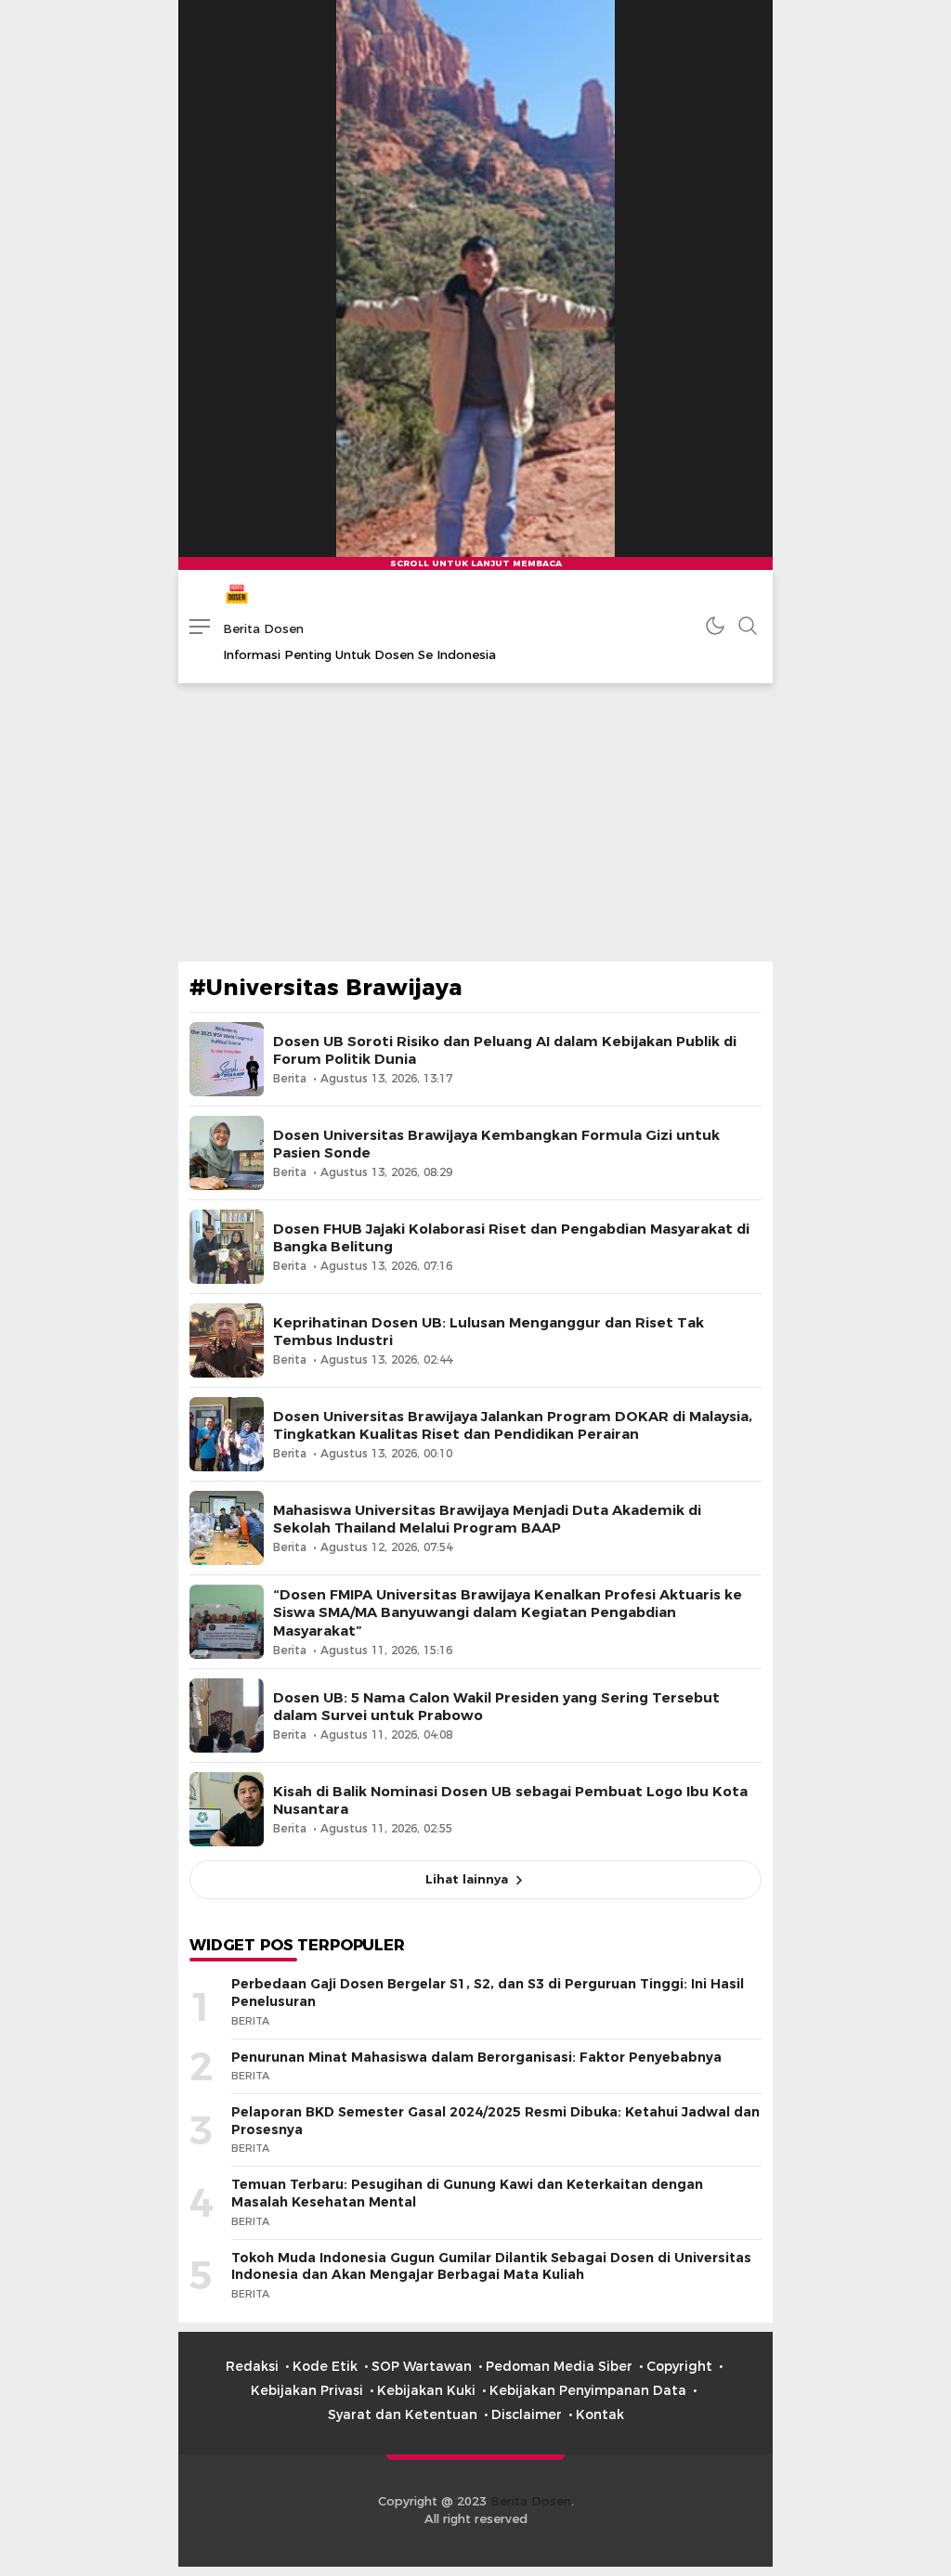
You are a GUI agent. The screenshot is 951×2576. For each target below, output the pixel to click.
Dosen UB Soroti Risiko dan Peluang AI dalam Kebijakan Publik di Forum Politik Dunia (505, 1050)
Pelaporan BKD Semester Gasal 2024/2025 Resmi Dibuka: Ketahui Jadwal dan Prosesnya (495, 2121)
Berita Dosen (263, 628)
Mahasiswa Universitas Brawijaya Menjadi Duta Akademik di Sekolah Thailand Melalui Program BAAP (487, 1519)
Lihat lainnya (467, 1879)
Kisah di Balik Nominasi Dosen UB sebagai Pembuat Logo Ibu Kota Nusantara (510, 1800)
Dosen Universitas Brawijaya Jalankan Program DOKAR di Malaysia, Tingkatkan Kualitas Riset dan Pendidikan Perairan (513, 1425)
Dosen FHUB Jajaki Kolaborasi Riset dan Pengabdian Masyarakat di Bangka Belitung (511, 1238)
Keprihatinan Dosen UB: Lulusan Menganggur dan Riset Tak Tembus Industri (489, 1332)
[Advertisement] (475, 822)
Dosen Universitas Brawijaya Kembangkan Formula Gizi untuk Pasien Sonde (496, 1144)
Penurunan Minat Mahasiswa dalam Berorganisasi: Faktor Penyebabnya (476, 2057)
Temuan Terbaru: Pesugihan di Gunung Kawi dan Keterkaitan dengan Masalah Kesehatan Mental (467, 2193)
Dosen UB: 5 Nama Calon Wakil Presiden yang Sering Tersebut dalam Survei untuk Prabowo (496, 1707)
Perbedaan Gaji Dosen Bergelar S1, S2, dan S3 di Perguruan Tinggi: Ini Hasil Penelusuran (488, 1993)
